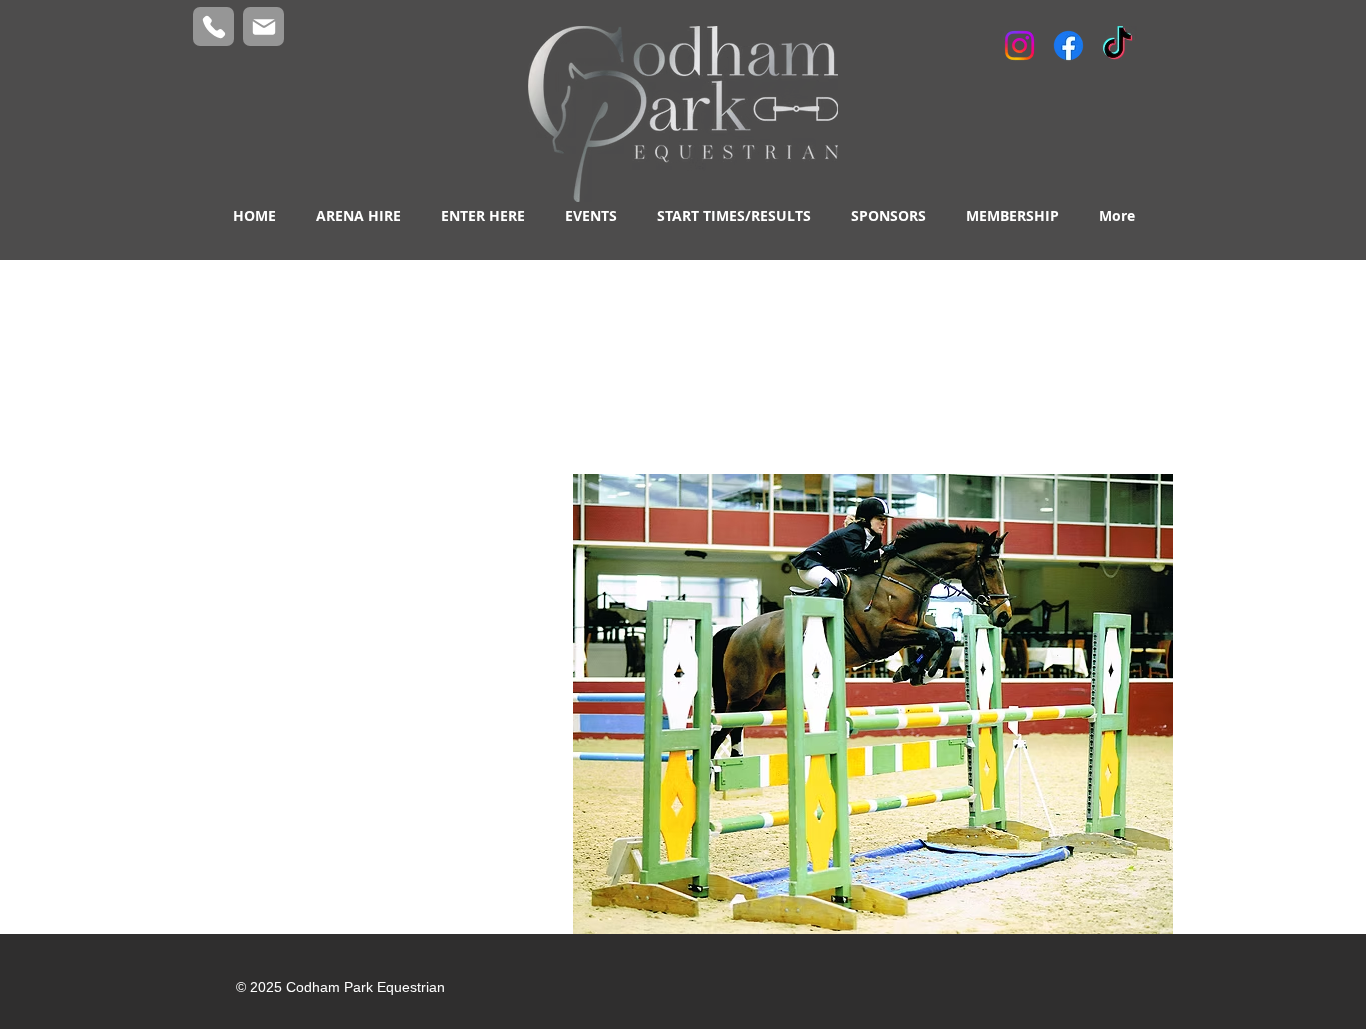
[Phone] (213, 26)
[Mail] (263, 26)
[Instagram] (1019, 45)
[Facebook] (1068, 45)
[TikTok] (1117, 45)
